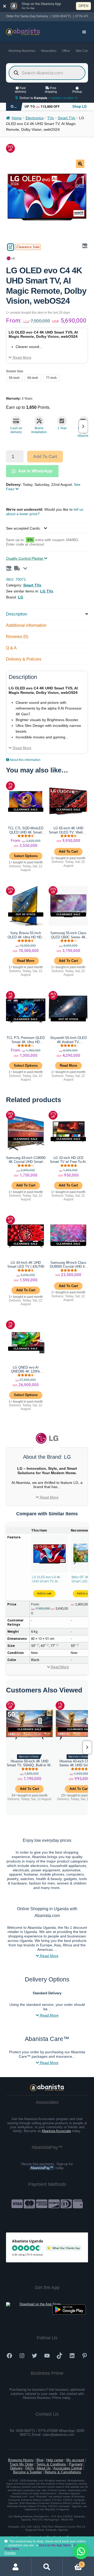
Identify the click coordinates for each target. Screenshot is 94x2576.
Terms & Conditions (51, 2464)
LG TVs (47, 591)
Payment (76, 2464)
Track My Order (22, 2464)
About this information (25, 760)
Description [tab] (17, 614)
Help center (55, 2460)
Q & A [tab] (11, 648)
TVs (51, 118)
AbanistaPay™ (42, 2168)
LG (21, 597)
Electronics (35, 118)
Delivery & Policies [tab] (24, 659)
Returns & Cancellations (63, 2472)
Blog (40, 2460)
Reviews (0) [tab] (17, 637)
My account (75, 2460)
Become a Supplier (27, 2472)
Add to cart (45, 457)
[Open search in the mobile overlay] (47, 73)
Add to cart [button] (68, 851)
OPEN (83, 6)
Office (66, 51)
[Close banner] (5, 6)
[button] (80, 164)
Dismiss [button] (10, 2553)
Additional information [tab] (26, 625)
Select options (26, 856)
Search (47, 2567)
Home (17, 118)
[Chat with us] (81, 2551)
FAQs (30, 2468)
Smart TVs (66, 118)
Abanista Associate (56, 2131)
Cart (73, 2563)
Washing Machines (22, 51)
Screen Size (15, 371)
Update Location (63, 98)
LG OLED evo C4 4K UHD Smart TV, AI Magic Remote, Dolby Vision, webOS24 (47, 1579)
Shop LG (80, 107)
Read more (26, 961)
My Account (16, 2567)
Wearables (49, 51)
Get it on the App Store (55, 2545)
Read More (22, 358)
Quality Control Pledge (25, 558)
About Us (44, 2468)
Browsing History (21, 2460)
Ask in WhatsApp (35, 471)
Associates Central (68, 2468)
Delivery (16, 2468)
